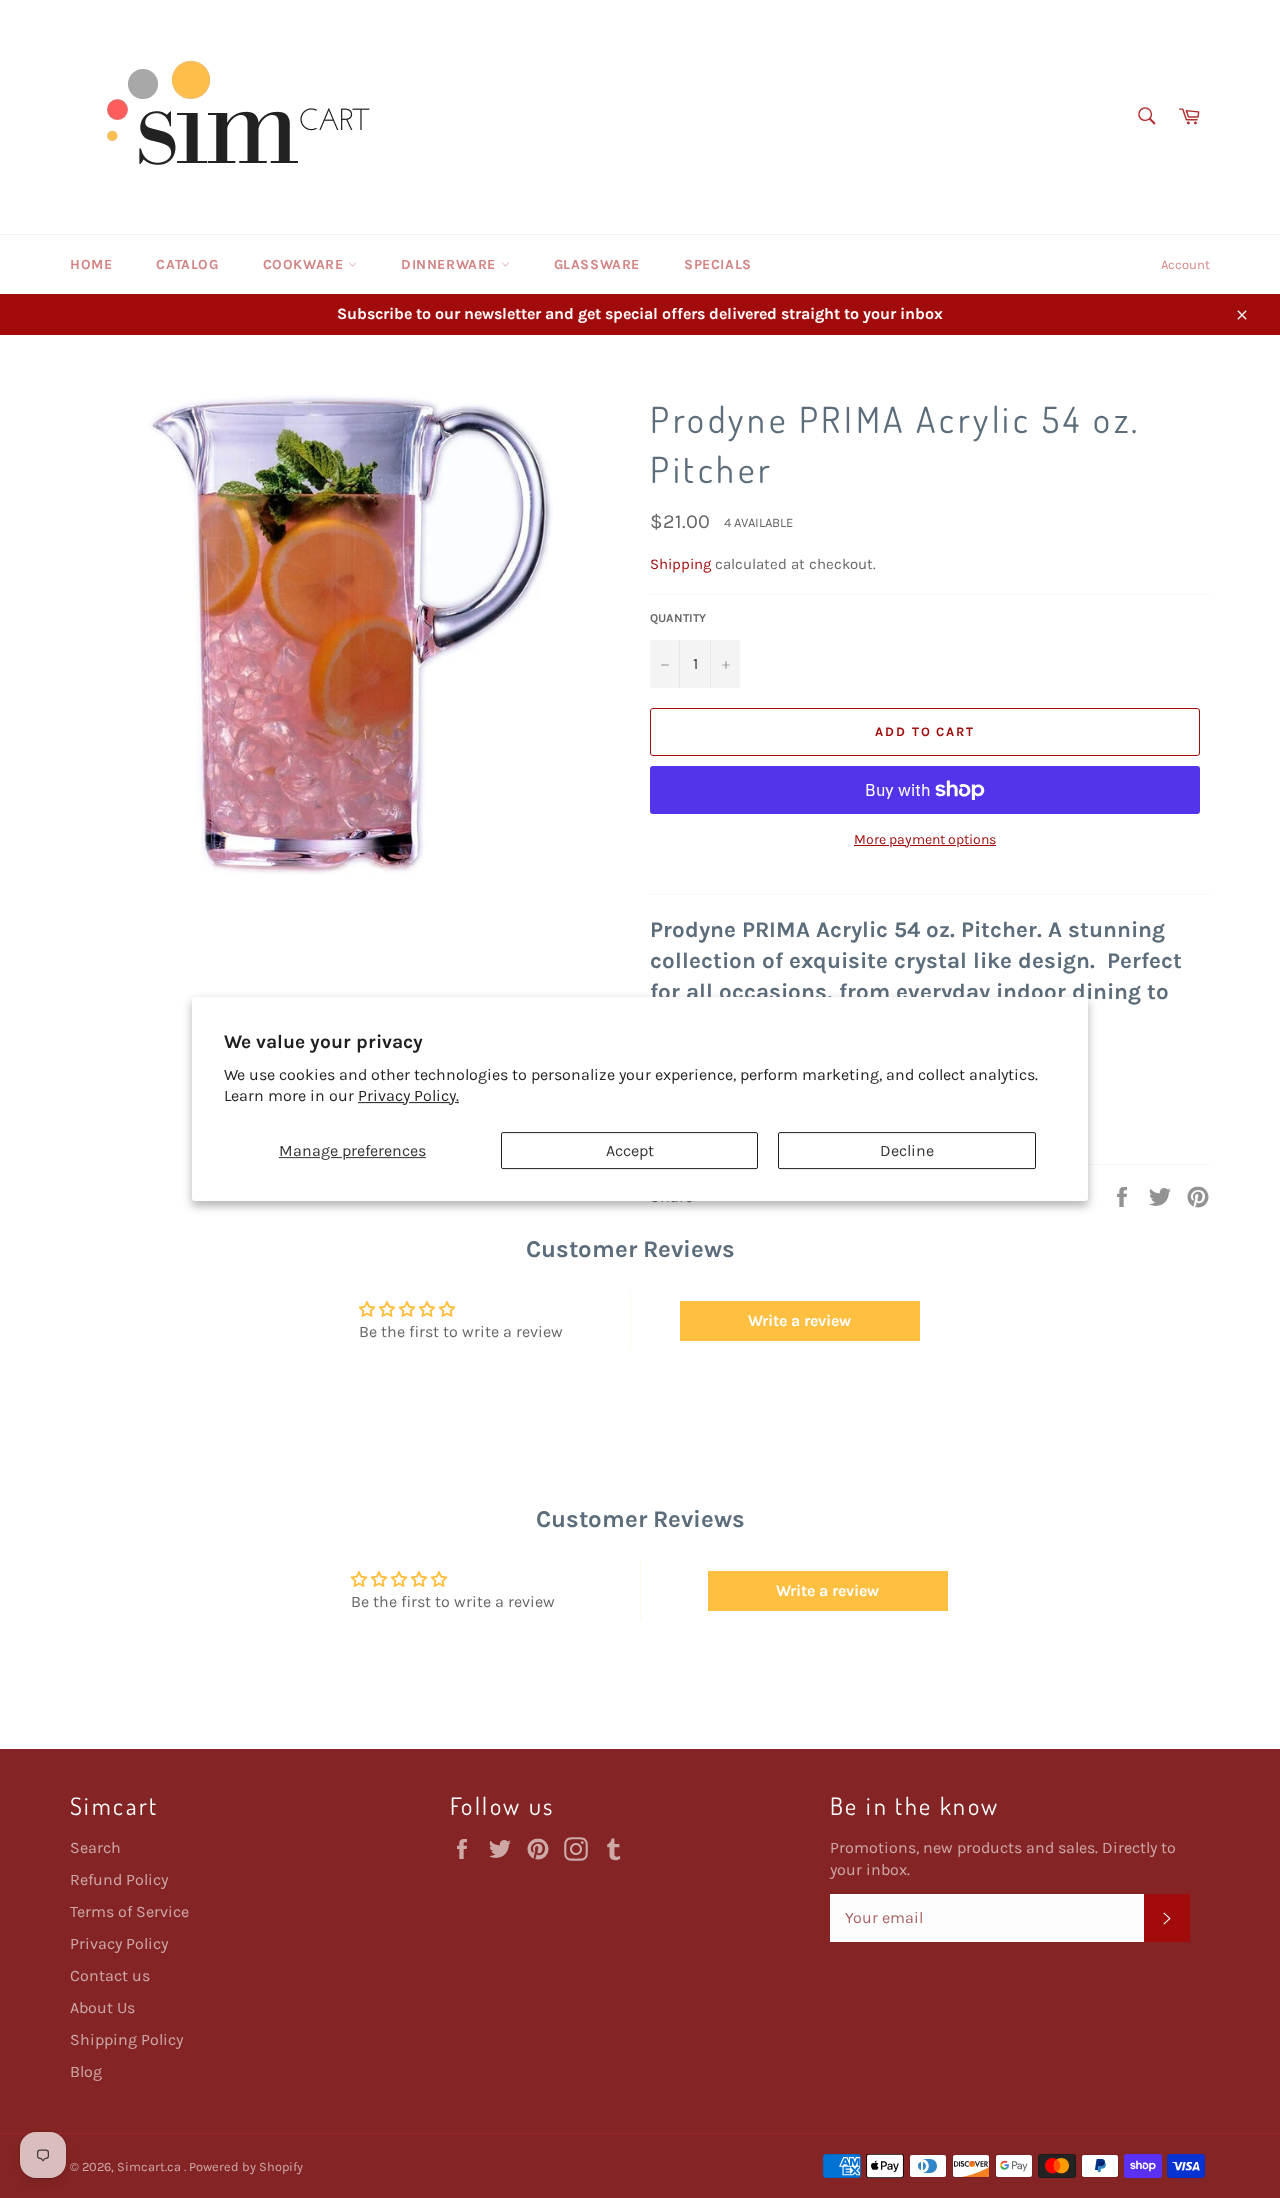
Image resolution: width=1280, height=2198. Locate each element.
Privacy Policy (119, 1943)
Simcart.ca (150, 2166)
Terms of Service (129, 1911)
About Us (102, 2007)
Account (1185, 264)
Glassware (597, 264)
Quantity (678, 618)
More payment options (925, 839)
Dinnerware (451, 264)
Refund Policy (119, 1879)
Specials (718, 264)
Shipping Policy (126, 2039)
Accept (630, 1150)
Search (95, 1847)
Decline (907, 1150)
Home (91, 264)
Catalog (187, 264)
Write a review (799, 1320)
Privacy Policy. (408, 1095)
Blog (86, 2071)
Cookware (305, 264)
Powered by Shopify (246, 2166)
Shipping (680, 564)
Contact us (110, 1975)
